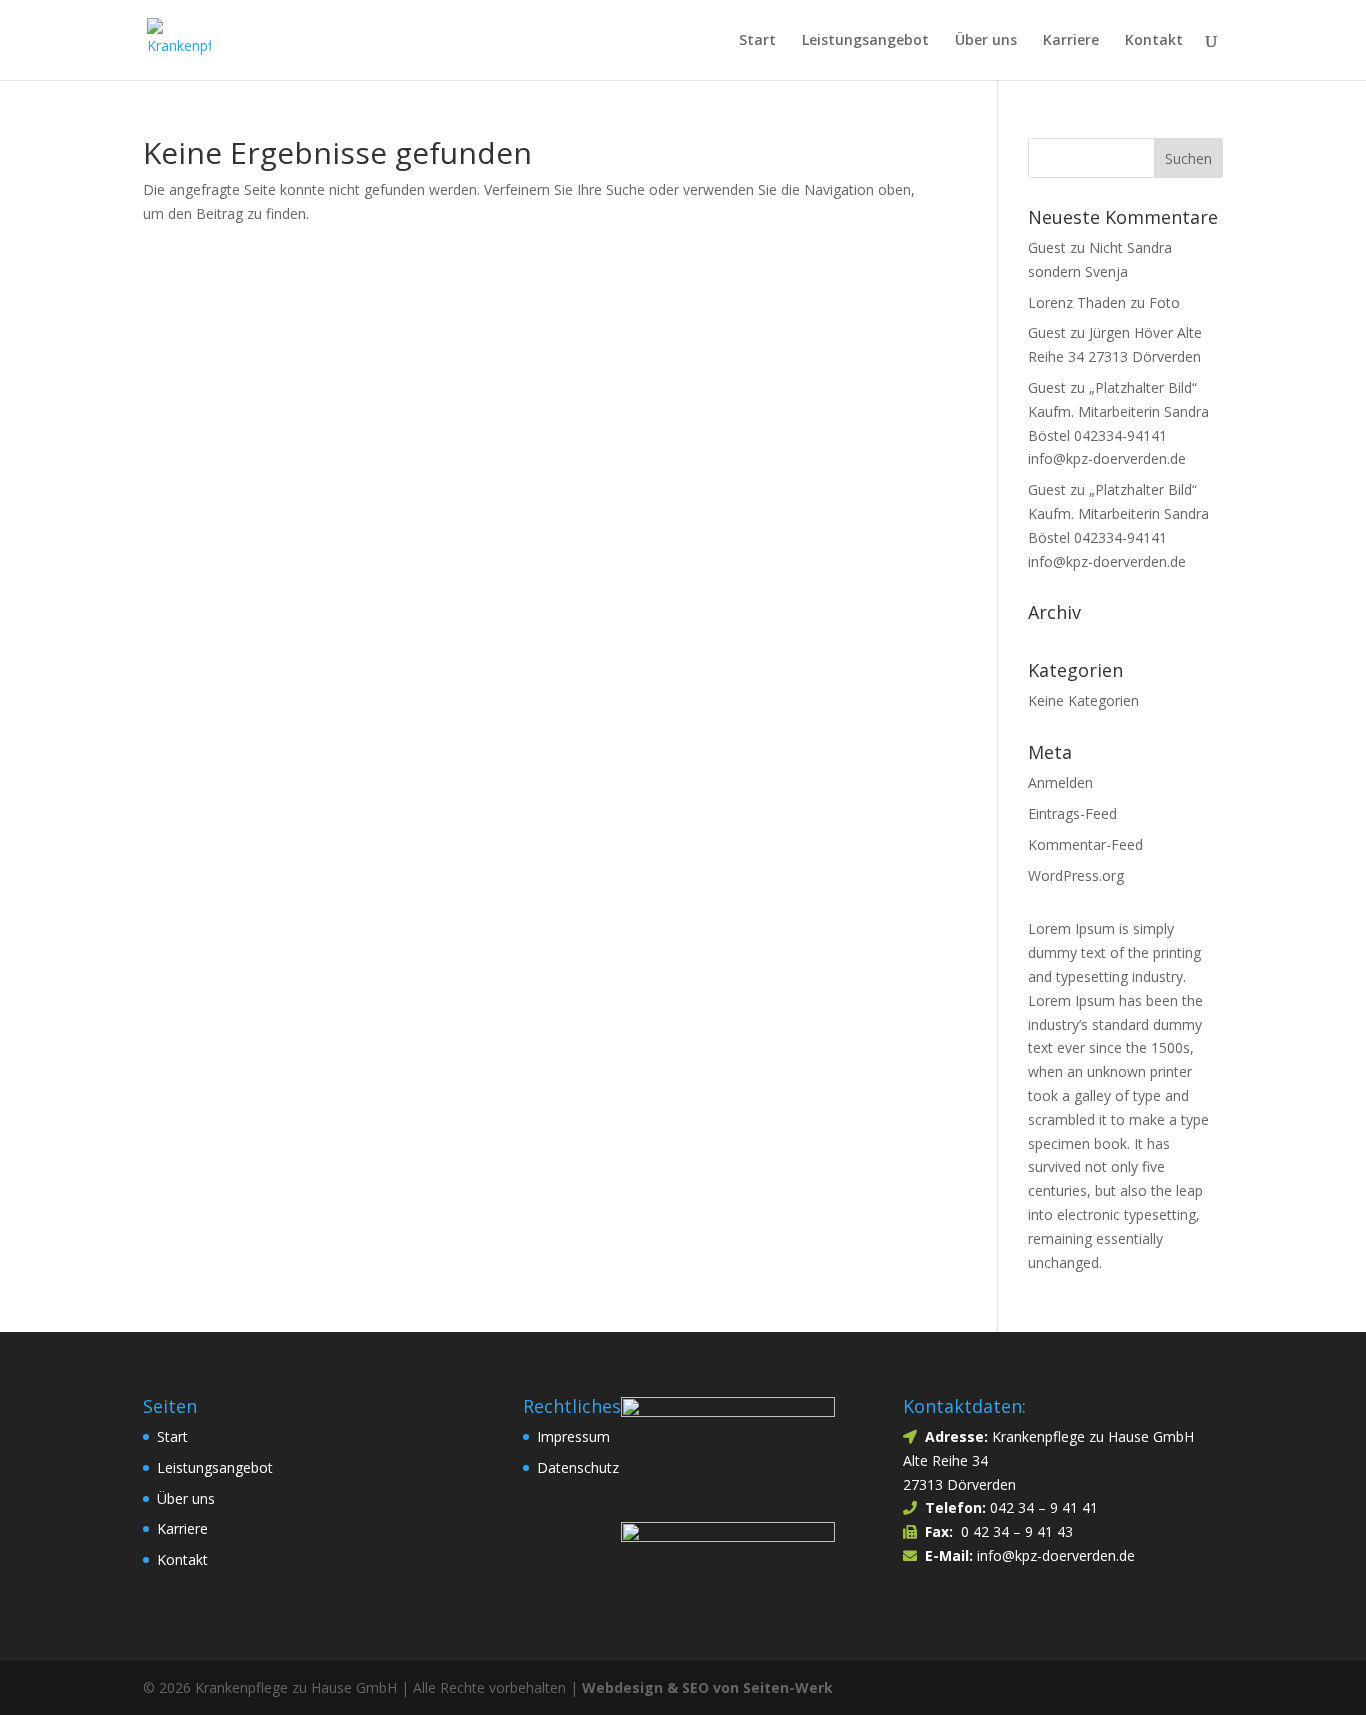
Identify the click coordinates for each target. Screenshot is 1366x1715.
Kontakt (1154, 41)
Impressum (573, 1436)
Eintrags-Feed (1072, 813)
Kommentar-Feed (1085, 844)
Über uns (986, 41)
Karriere (1071, 41)
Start (757, 41)
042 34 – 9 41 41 (1044, 1507)
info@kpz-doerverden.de (1054, 1555)
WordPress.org (1076, 875)
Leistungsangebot (865, 41)
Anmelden (1060, 782)
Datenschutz (578, 1467)
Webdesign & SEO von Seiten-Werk (707, 1687)
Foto (1164, 302)
